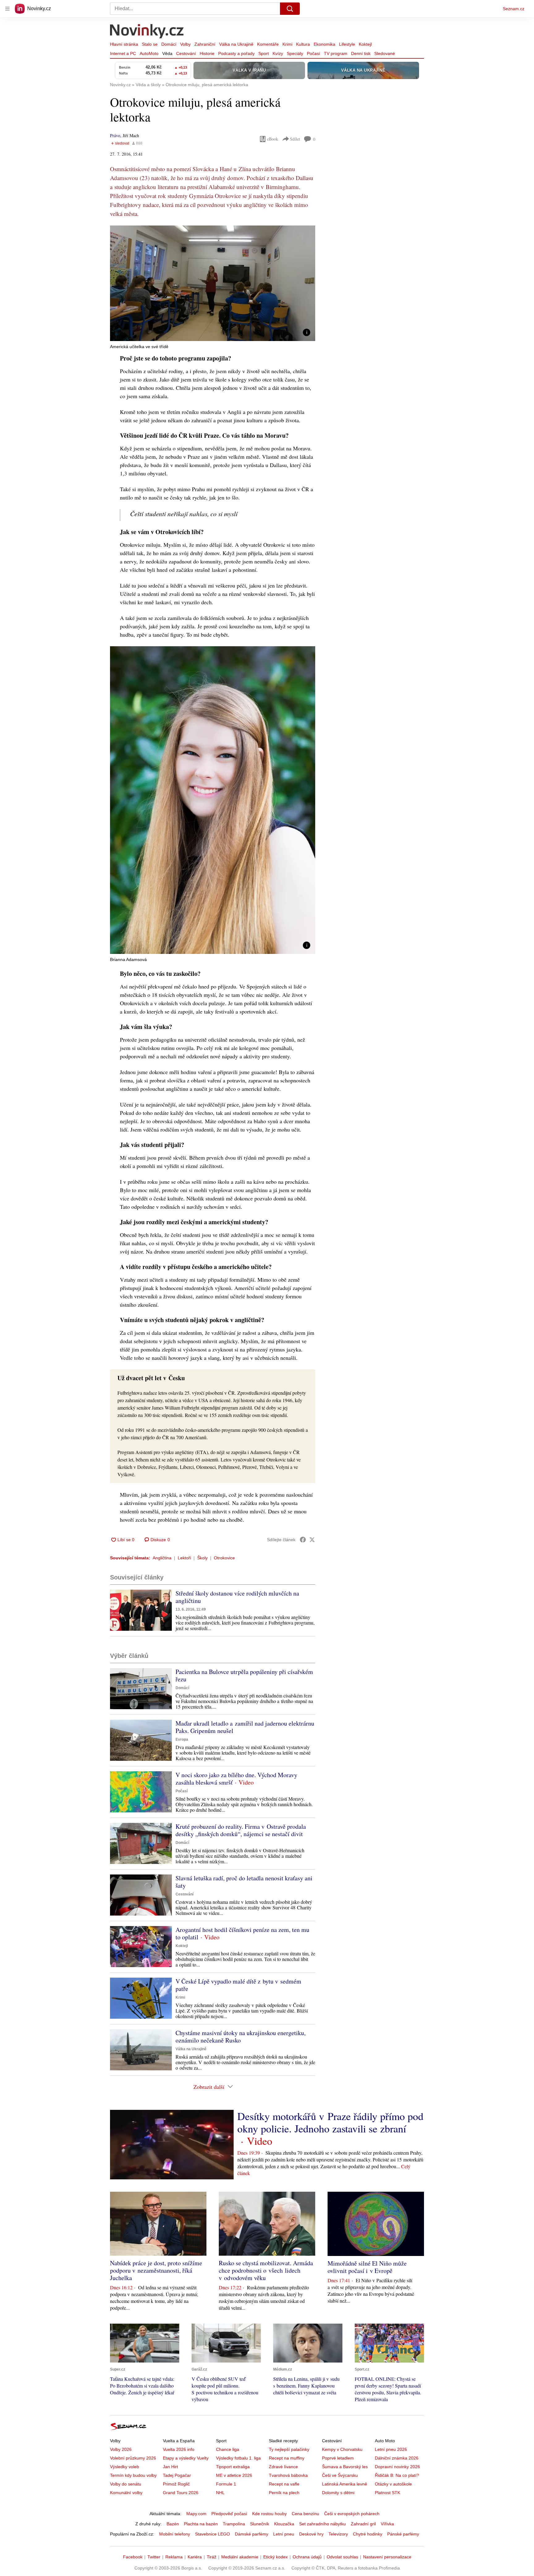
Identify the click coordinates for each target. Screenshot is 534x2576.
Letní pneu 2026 (391, 2449)
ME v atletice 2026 (234, 2475)
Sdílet (295, 139)
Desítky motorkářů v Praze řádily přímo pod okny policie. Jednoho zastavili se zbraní (330, 2122)
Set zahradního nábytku (322, 2524)
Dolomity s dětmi (338, 2493)
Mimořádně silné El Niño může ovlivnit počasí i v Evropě (367, 2267)
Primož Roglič (176, 2484)
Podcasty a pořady (236, 53)
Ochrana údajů (307, 2557)
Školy (202, 1558)
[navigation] (7, 9)
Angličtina (162, 1558)
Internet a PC (123, 53)
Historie (207, 53)
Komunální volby (126, 2493)
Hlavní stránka (124, 44)
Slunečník (260, 2524)
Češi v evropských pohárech (352, 2514)
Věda (167, 53)
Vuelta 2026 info (179, 2449)
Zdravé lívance (283, 2467)
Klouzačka (284, 2524)
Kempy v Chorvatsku (342, 2449)
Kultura (303, 44)
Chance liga (228, 2449)
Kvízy (278, 53)
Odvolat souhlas (342, 2557)
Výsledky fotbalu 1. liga (238, 2458)
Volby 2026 (121, 2449)
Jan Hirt (170, 2467)
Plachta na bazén (201, 2524)
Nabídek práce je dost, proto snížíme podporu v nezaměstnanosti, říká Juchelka (156, 2270)
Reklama (174, 2557)
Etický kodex (275, 2557)
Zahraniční (205, 44)
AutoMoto (149, 53)
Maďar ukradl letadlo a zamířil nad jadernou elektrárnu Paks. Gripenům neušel (245, 1727)
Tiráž (212, 2557)
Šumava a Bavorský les (345, 2467)
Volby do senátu (126, 2484)
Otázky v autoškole (393, 2484)
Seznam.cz (514, 9)
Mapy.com (196, 2514)
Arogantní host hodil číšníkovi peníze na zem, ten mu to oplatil (242, 1933)
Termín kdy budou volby (133, 2475)
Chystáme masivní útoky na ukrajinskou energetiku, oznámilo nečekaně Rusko (241, 2036)
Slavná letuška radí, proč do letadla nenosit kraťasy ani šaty (244, 1882)
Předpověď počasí (229, 2514)
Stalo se (150, 44)
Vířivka (387, 2524)
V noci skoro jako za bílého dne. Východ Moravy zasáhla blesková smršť (236, 1779)
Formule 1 (226, 2484)
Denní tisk (361, 53)
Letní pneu (284, 2534)
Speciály (295, 53)
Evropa (182, 1739)
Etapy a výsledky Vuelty (186, 2458)
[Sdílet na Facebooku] (303, 1540)
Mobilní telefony (175, 2534)
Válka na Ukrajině (236, 44)
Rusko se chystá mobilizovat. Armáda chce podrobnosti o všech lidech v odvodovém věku (266, 2270)
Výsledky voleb (125, 2467)
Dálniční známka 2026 (397, 2458)
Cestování (186, 53)
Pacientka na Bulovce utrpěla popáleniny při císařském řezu (244, 1675)
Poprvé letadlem (338, 2458)
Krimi (287, 44)
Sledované (385, 53)
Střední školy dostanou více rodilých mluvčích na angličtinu (237, 1597)
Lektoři (184, 1558)
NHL (220, 2493)
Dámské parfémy (252, 2534)
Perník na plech (284, 2493)
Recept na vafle (284, 2484)
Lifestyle (347, 44)
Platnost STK (388, 2493)
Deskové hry (311, 2534)
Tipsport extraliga (233, 2467)
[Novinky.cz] (147, 32)
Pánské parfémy (403, 2534)
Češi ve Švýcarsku (340, 2475)
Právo (115, 135)
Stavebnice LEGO (212, 2534)
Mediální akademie (240, 2557)
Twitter (154, 2557)
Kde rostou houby (269, 2514)
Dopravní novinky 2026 (397, 2467)
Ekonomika (324, 44)
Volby (185, 44)
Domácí (169, 44)
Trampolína (234, 2524)
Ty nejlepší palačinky (289, 2449)
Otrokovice (224, 1558)
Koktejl (365, 44)
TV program (336, 53)
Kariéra (195, 2557)
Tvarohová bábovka (288, 2475)
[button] (213, 283)
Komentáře (268, 44)
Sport (264, 53)
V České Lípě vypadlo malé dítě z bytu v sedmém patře (238, 1985)
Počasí (314, 53)
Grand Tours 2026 (181, 2493)
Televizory (338, 2534)
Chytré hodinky (368, 2534)
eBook (273, 139)
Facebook (133, 2557)
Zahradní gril (363, 2524)
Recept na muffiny (287, 2458)
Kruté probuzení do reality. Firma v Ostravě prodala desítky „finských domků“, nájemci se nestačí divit (241, 1830)
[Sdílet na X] (312, 1540)
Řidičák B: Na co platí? (397, 2475)
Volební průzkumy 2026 (133, 2458)
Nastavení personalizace (387, 2557)
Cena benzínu (305, 2514)
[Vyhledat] (290, 9)
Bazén (173, 2524)
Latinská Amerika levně (345, 2484)
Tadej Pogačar (177, 2475)
